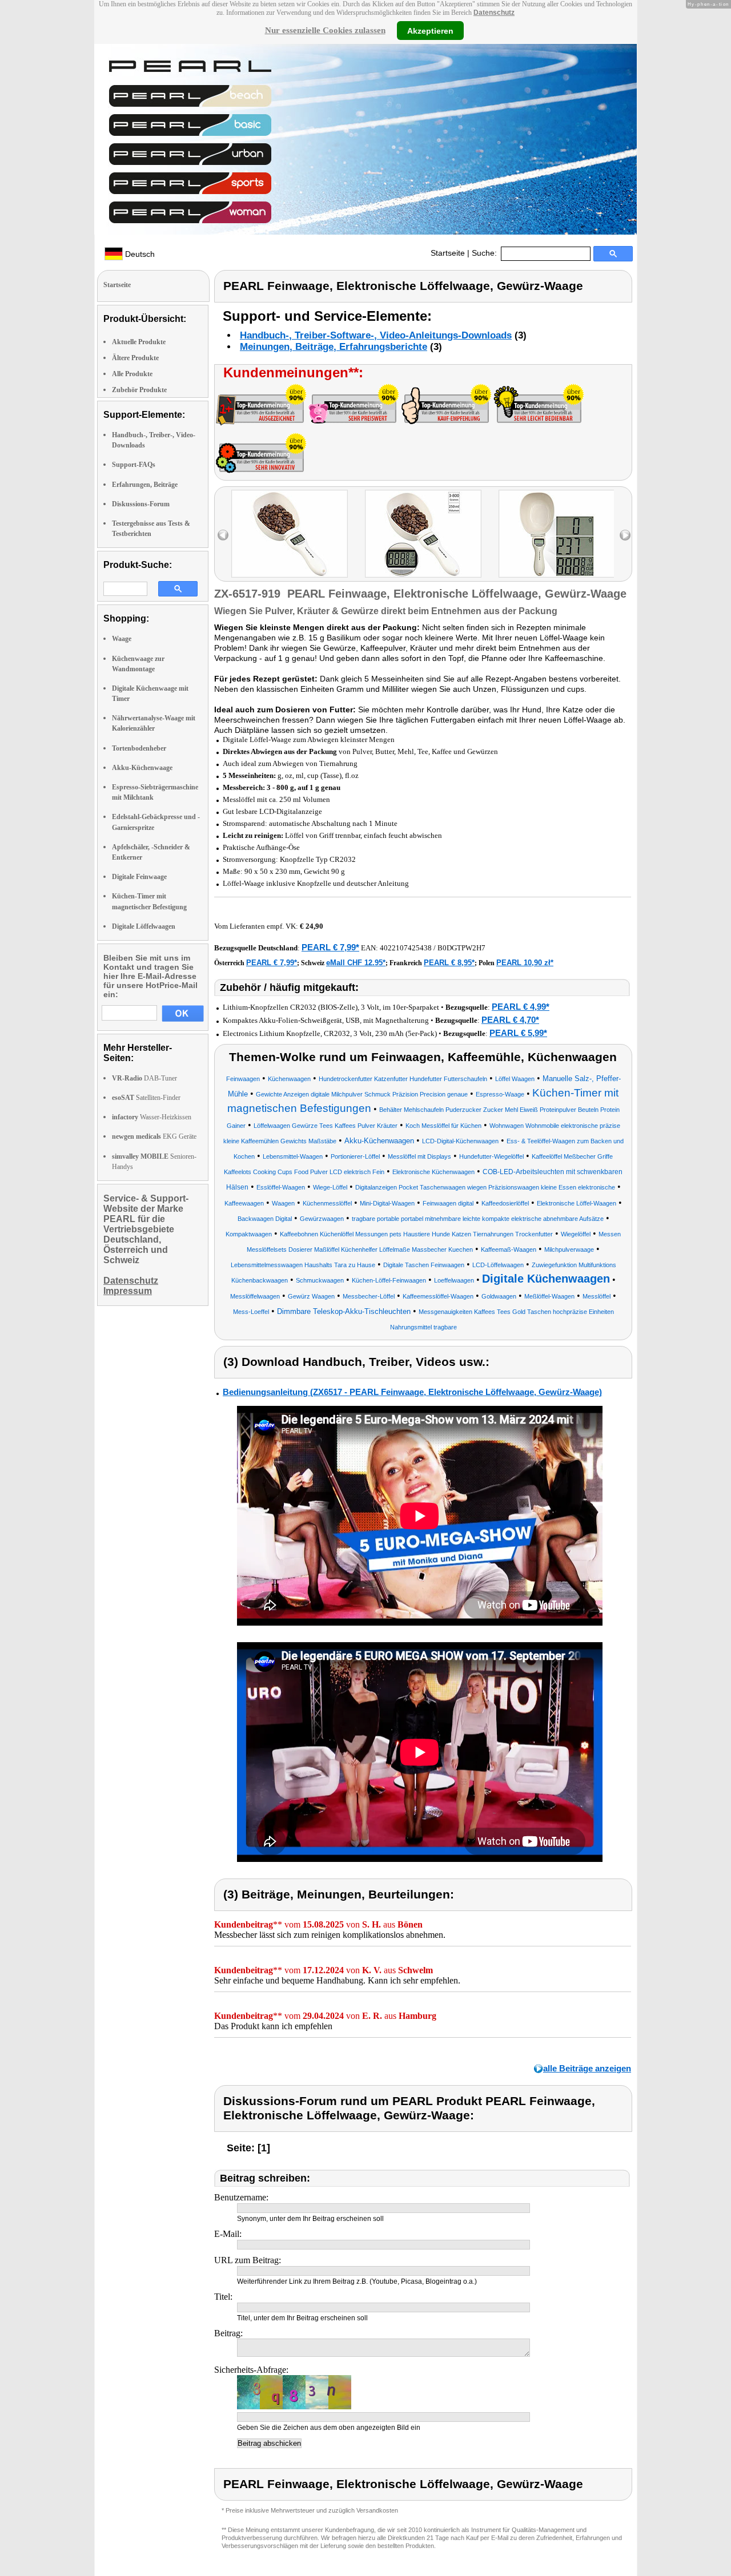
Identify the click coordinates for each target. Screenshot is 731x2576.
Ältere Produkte (135, 358)
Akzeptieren (430, 30)
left (223, 535)
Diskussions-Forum (141, 504)
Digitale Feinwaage (139, 877)
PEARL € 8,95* (449, 963)
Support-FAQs (134, 465)
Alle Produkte (132, 374)
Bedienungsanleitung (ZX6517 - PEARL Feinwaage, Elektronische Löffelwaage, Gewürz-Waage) (412, 1392)
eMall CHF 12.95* (356, 963)
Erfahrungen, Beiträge (145, 485)
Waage (122, 639)
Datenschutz (494, 13)
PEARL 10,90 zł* (525, 963)
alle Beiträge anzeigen (587, 2068)
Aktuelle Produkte (139, 342)
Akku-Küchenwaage (142, 768)
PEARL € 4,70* (510, 1020)
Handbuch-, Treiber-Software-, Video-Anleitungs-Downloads (376, 335)
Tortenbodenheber (139, 748)
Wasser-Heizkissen (152, 1117)
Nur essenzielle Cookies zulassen (325, 30)
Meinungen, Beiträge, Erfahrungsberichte (334, 347)
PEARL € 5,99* (518, 1033)
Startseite (448, 253)
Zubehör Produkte (139, 390)
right (625, 535)
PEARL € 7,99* (330, 947)
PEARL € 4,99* (521, 1007)
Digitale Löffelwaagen (144, 926)
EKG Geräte (154, 1136)
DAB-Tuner (144, 1078)
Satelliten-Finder (146, 1098)
